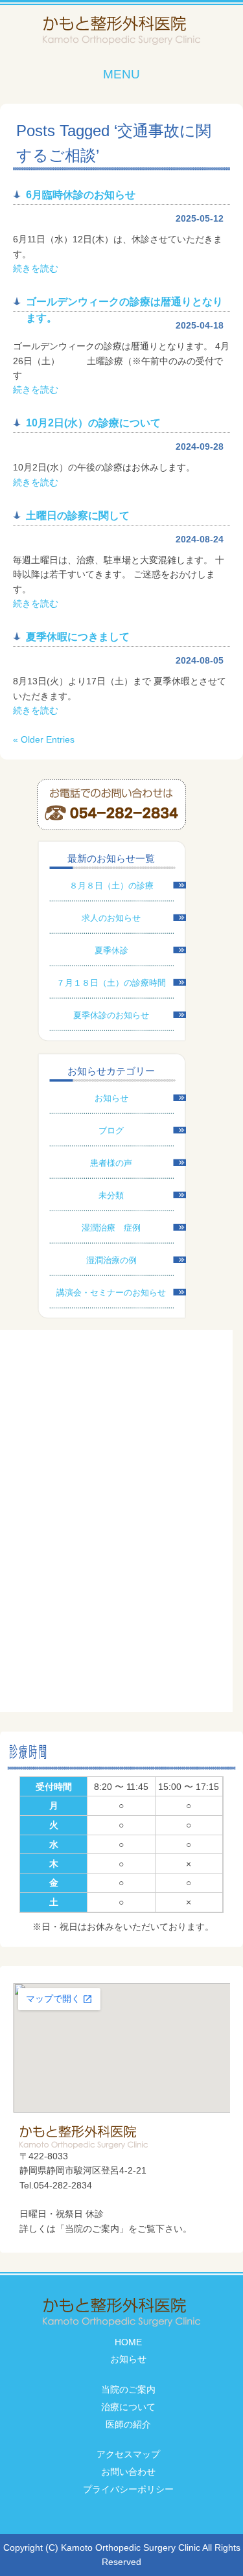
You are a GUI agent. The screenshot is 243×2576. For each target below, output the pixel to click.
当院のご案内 (128, 2389)
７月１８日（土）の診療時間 (111, 983)
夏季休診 (111, 950)
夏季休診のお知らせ (111, 1015)
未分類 (111, 1195)
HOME (128, 2342)
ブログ (111, 1131)
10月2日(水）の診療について (93, 423)
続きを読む (36, 268)
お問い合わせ (128, 2472)
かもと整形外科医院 (121, 31)
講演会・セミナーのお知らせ (111, 1293)
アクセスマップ (128, 2454)
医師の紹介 (128, 2424)
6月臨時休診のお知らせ (81, 195)
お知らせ (111, 1098)
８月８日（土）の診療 (111, 886)
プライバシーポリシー (128, 2489)
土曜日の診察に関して (78, 516)
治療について (128, 2407)
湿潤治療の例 (111, 1260)
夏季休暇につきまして (78, 637)
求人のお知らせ (111, 918)
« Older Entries (44, 739)
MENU (121, 74)
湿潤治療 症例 (111, 1228)
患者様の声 (111, 1163)
